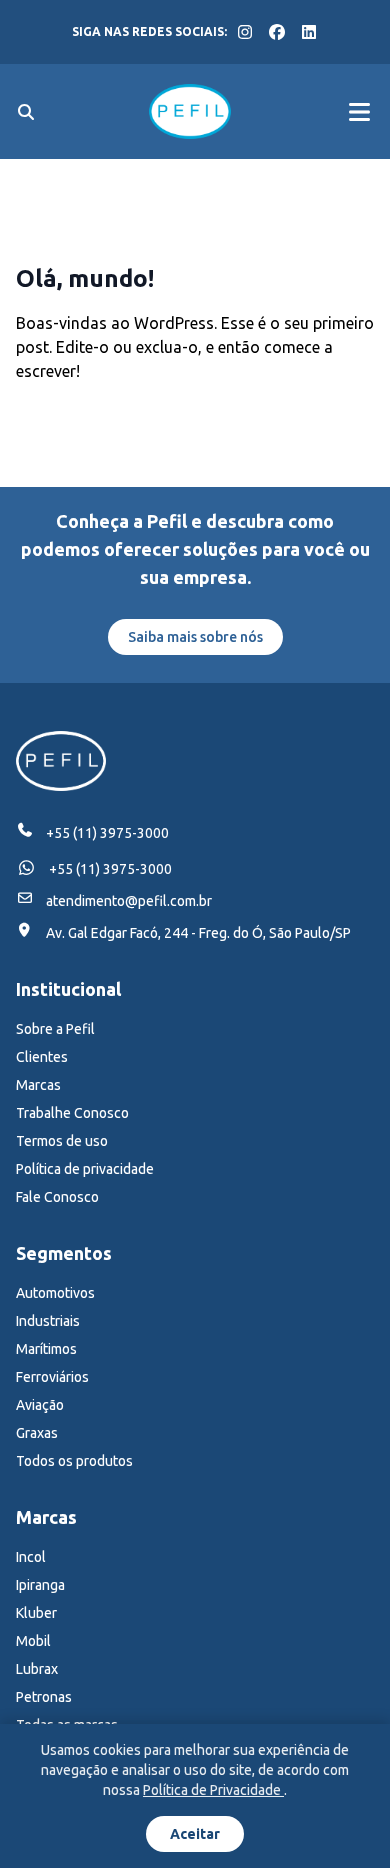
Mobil (33, 1641)
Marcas (38, 1085)
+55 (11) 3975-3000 (107, 833)
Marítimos (46, 1349)
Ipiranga (40, 1585)
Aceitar (195, 1834)
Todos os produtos (74, 1461)
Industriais (48, 1321)
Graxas (37, 1433)
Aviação (40, 1405)
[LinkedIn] (309, 32)
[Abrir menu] (359, 112)
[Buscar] (26, 112)
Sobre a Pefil (55, 1029)
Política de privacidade (85, 1169)
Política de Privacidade (213, 1790)
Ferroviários (52, 1377)
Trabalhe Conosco (72, 1113)
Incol (31, 1557)
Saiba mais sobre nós (195, 637)
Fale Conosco (57, 1197)
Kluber (36, 1613)
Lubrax (37, 1669)
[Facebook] (277, 32)
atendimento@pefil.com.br (129, 901)
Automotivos (55, 1293)
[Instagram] (245, 32)
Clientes (42, 1057)
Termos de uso (62, 1141)
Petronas (44, 1697)
